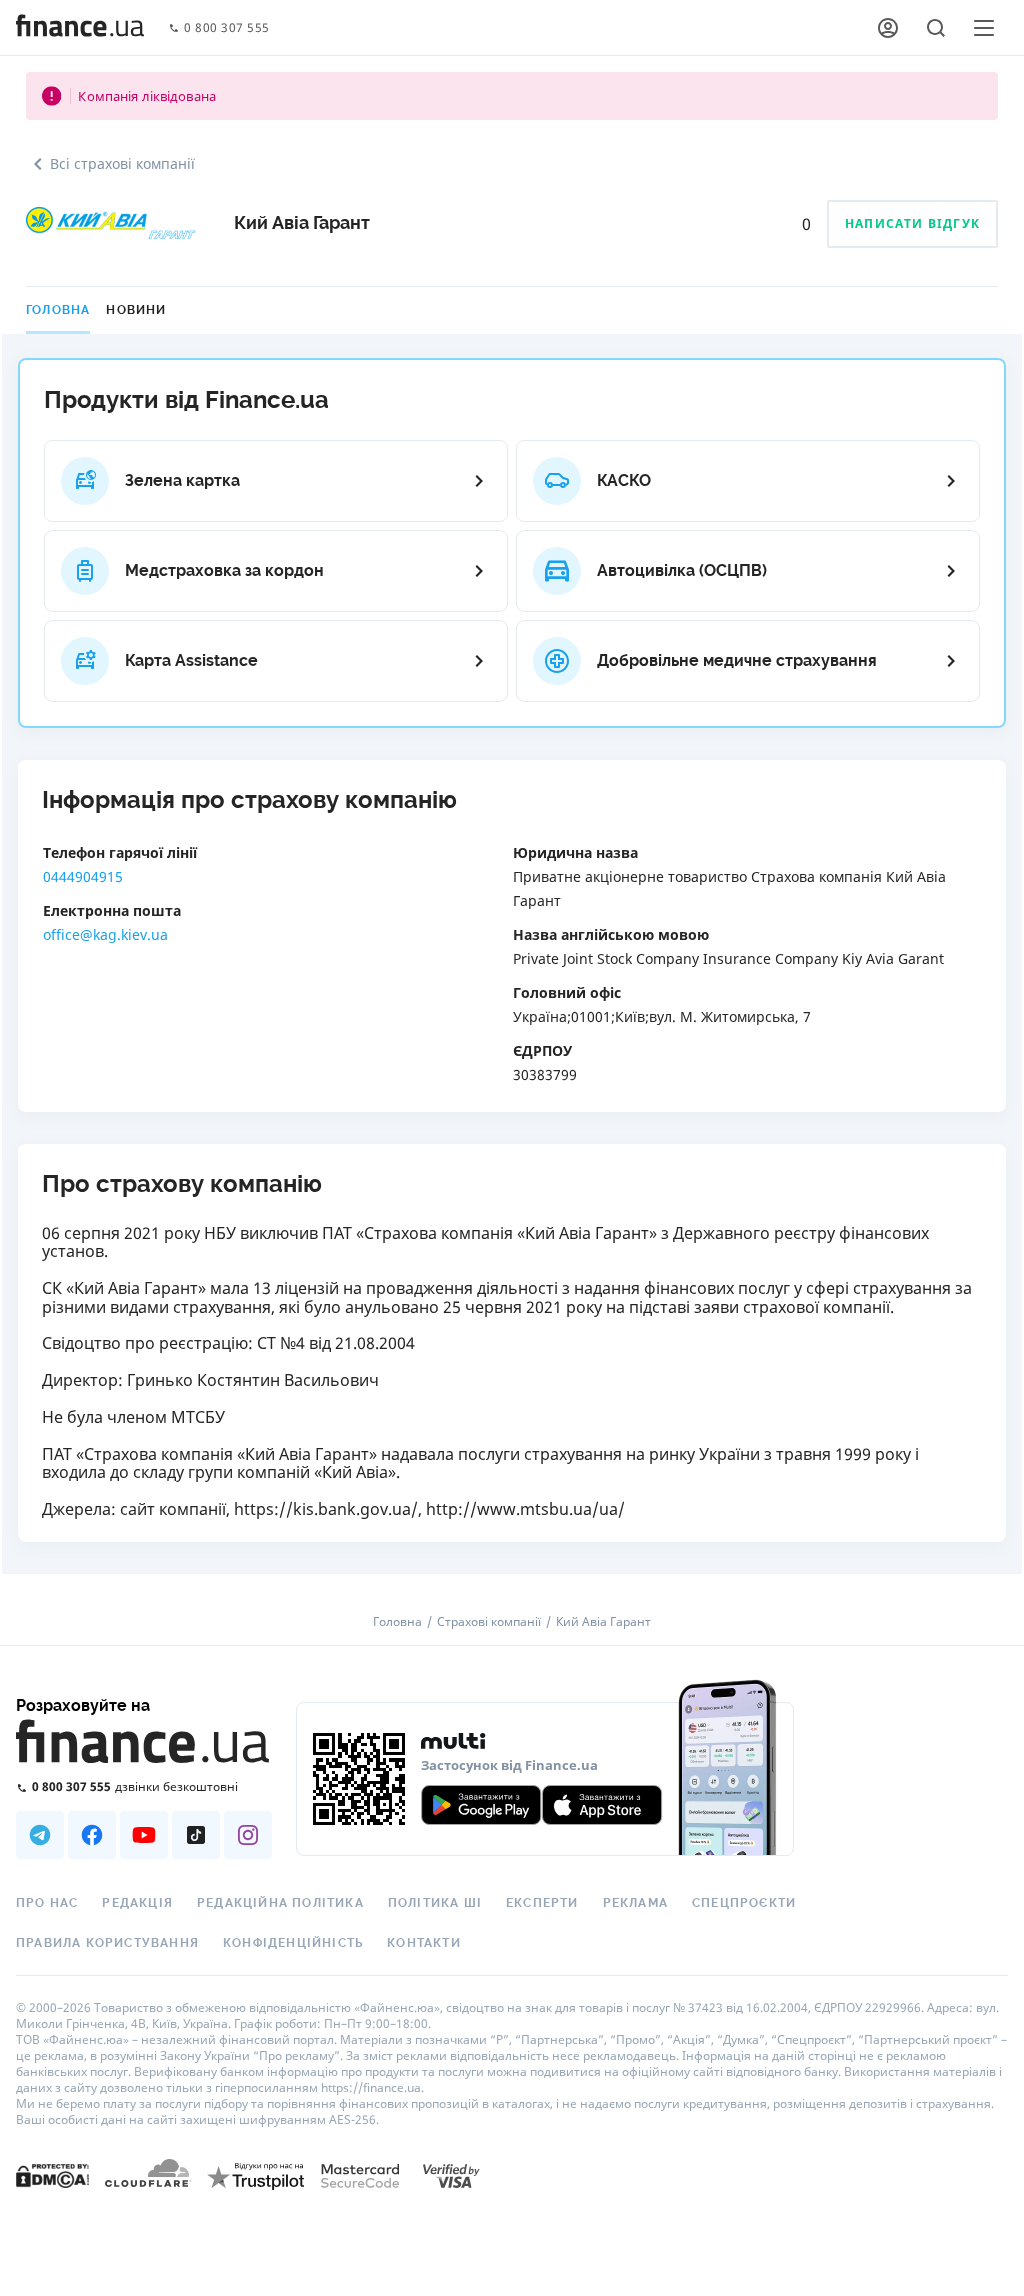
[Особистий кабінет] (888, 28)
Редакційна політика (280, 1903)
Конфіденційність (293, 1943)
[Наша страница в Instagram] (248, 1835)
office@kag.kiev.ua (105, 934)
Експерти (542, 1903)
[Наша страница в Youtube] (144, 1835)
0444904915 (83, 876)
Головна (58, 310)
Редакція (137, 1903)
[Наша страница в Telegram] (40, 1835)
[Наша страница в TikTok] (196, 1835)
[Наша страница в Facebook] (92, 1835)
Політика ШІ (435, 1903)
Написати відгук (912, 223)
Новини (136, 310)
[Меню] (984, 28)
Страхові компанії (489, 1622)
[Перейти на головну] (80, 28)
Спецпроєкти (744, 1903)
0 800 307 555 (227, 28)
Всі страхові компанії (122, 163)
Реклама (635, 1903)
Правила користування (107, 1943)
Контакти (424, 1943)
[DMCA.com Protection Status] (52, 2174)
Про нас (47, 1903)
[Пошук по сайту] (936, 28)
